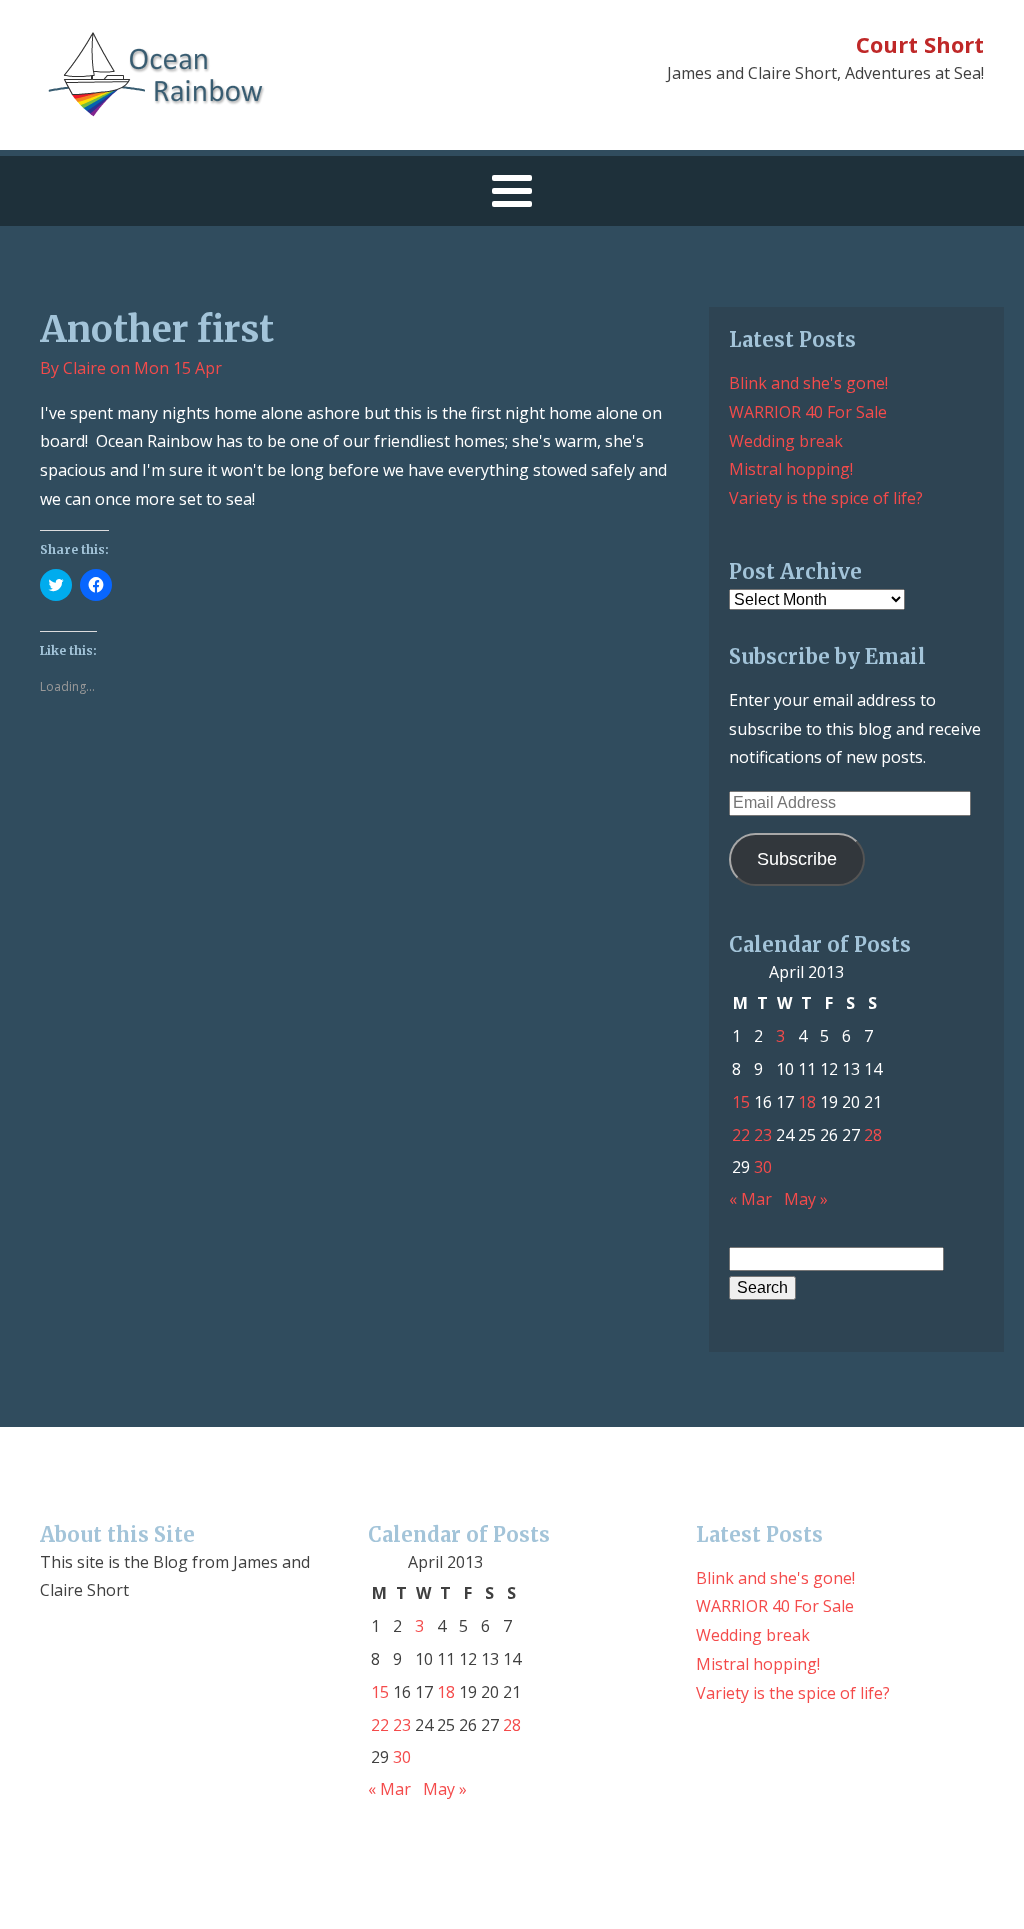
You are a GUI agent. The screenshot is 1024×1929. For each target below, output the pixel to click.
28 (873, 1135)
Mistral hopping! (791, 469)
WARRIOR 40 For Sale (808, 412)
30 (763, 1167)
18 (807, 1102)
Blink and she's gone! (808, 383)
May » (806, 1199)
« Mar (750, 1199)
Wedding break (786, 441)
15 (741, 1102)
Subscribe (797, 859)
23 (763, 1135)
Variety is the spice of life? (826, 498)
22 (741, 1135)
